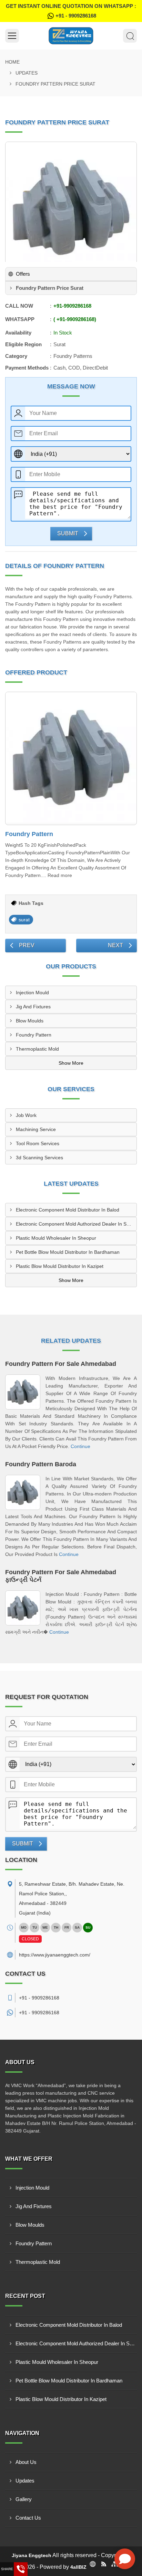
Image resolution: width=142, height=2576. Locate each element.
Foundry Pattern (29, 834)
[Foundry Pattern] (71, 758)
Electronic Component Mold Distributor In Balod (68, 1210)
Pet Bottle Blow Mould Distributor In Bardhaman (68, 1252)
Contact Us (28, 2518)
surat (24, 920)
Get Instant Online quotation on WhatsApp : (71, 11)
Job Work (26, 1115)
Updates (27, 73)
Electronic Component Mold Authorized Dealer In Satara (76, 1224)
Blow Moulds (30, 1021)
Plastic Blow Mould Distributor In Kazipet (60, 1266)
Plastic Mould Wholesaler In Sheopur (56, 1238)
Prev (27, 945)
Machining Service (36, 1129)
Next (115, 945)
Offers (23, 274)
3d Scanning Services (39, 1158)
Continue (80, 1446)
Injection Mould (32, 993)
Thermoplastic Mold (37, 1049)
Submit (68, 533)
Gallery (24, 2499)
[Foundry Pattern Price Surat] (71, 207)
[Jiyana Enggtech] (71, 36)
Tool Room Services (38, 1143)
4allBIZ (78, 2567)
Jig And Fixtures (33, 1007)
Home (12, 62)
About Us (26, 2462)
